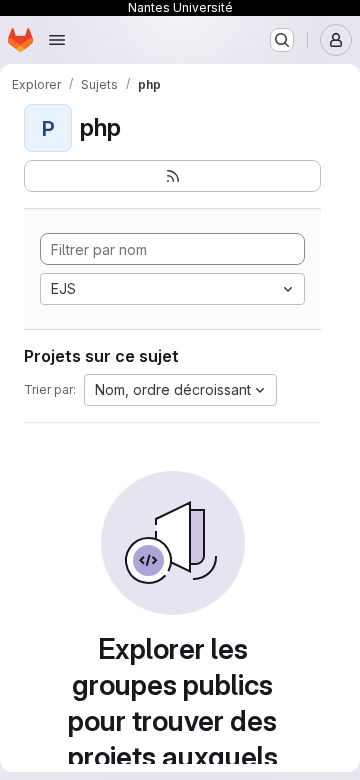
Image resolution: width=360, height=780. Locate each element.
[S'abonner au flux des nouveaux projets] (172, 176)
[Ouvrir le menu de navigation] (57, 40)
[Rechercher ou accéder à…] (282, 40)
